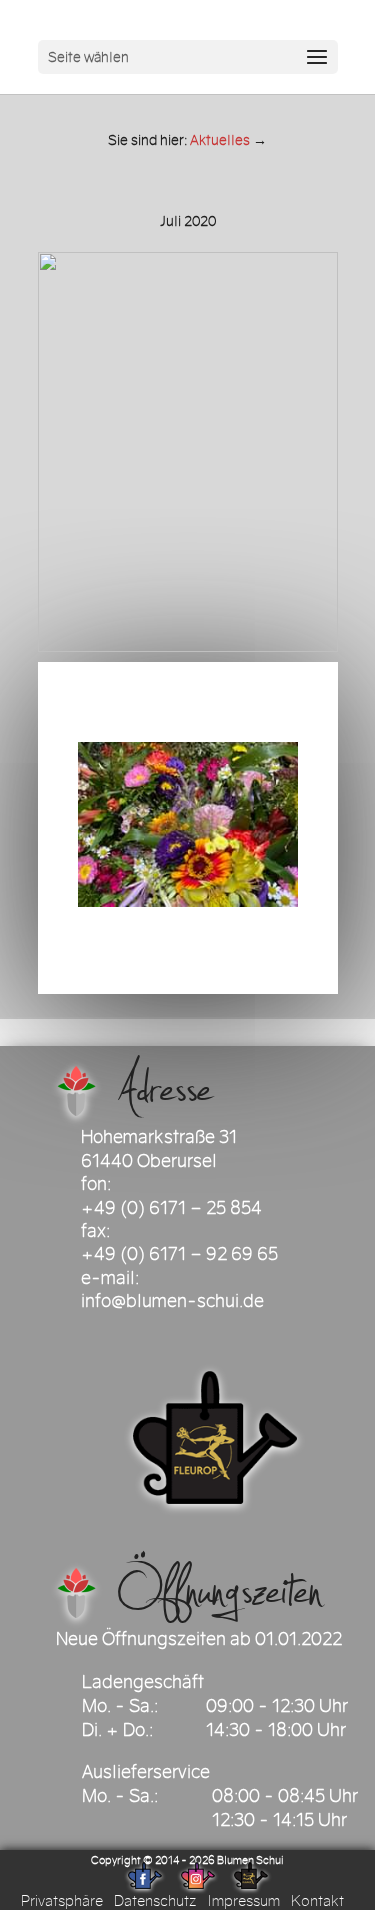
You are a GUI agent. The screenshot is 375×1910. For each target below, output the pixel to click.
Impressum (243, 1901)
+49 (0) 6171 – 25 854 (171, 1208)
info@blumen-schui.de (172, 1301)
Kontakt (317, 1901)
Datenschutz (155, 1901)
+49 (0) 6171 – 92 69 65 (179, 1254)
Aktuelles (220, 140)
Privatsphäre (62, 1901)
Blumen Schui (250, 1860)
